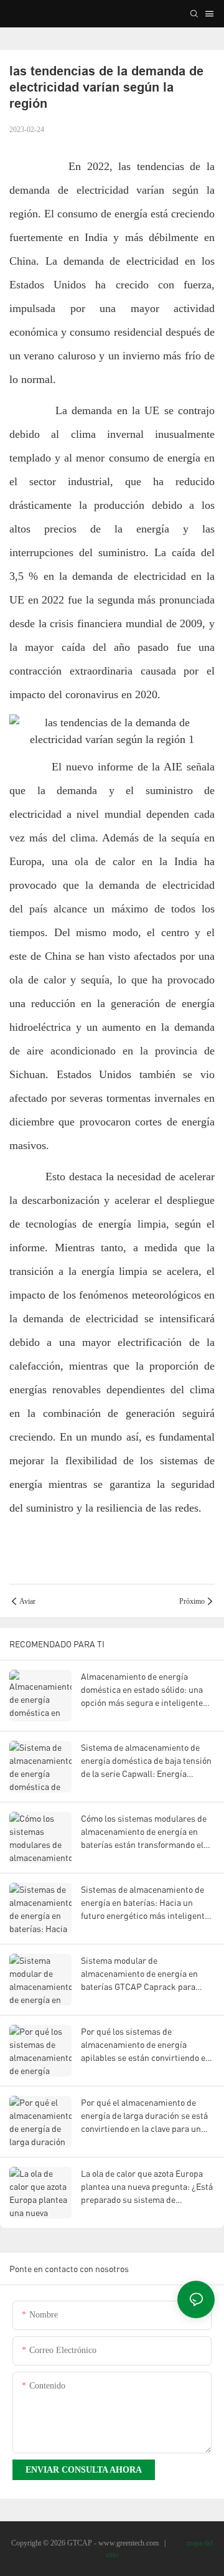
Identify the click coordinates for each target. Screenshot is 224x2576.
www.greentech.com (129, 2543)
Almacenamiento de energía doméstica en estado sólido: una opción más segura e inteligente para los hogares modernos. (142, 1690)
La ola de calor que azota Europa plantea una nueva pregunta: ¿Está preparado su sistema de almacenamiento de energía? (147, 2187)
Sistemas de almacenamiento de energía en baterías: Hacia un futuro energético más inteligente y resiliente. (148, 1903)
